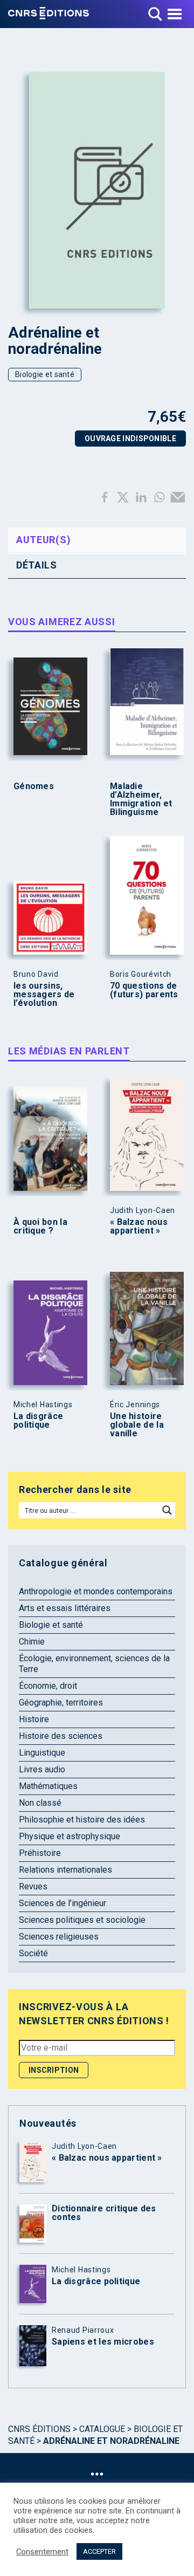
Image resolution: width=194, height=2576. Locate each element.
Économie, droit (48, 1686)
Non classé (40, 1803)
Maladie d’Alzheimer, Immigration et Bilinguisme (141, 799)
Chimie (32, 1642)
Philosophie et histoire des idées (82, 1820)
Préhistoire (40, 1853)
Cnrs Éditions (39, 2429)
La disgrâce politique (38, 1421)
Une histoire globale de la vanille (137, 1425)
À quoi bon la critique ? (40, 1227)
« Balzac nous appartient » (139, 1227)
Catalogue (102, 2429)
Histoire (34, 1719)
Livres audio (42, 1769)
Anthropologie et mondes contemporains (96, 1591)
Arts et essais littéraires (65, 1608)
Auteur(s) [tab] (43, 540)
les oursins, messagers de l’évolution (44, 995)
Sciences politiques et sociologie (82, 1920)
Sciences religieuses (59, 1937)
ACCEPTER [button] (99, 2551)
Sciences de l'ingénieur (63, 1903)
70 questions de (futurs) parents (144, 990)
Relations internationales (65, 1870)
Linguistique (42, 1753)
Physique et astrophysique (70, 1836)
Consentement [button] (42, 2552)
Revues (33, 1886)
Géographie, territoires (61, 1703)
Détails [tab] (37, 565)
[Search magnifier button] (167, 1510)
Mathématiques (48, 1786)
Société (33, 1953)
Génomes (34, 786)
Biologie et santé (45, 374)
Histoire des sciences (61, 1736)
